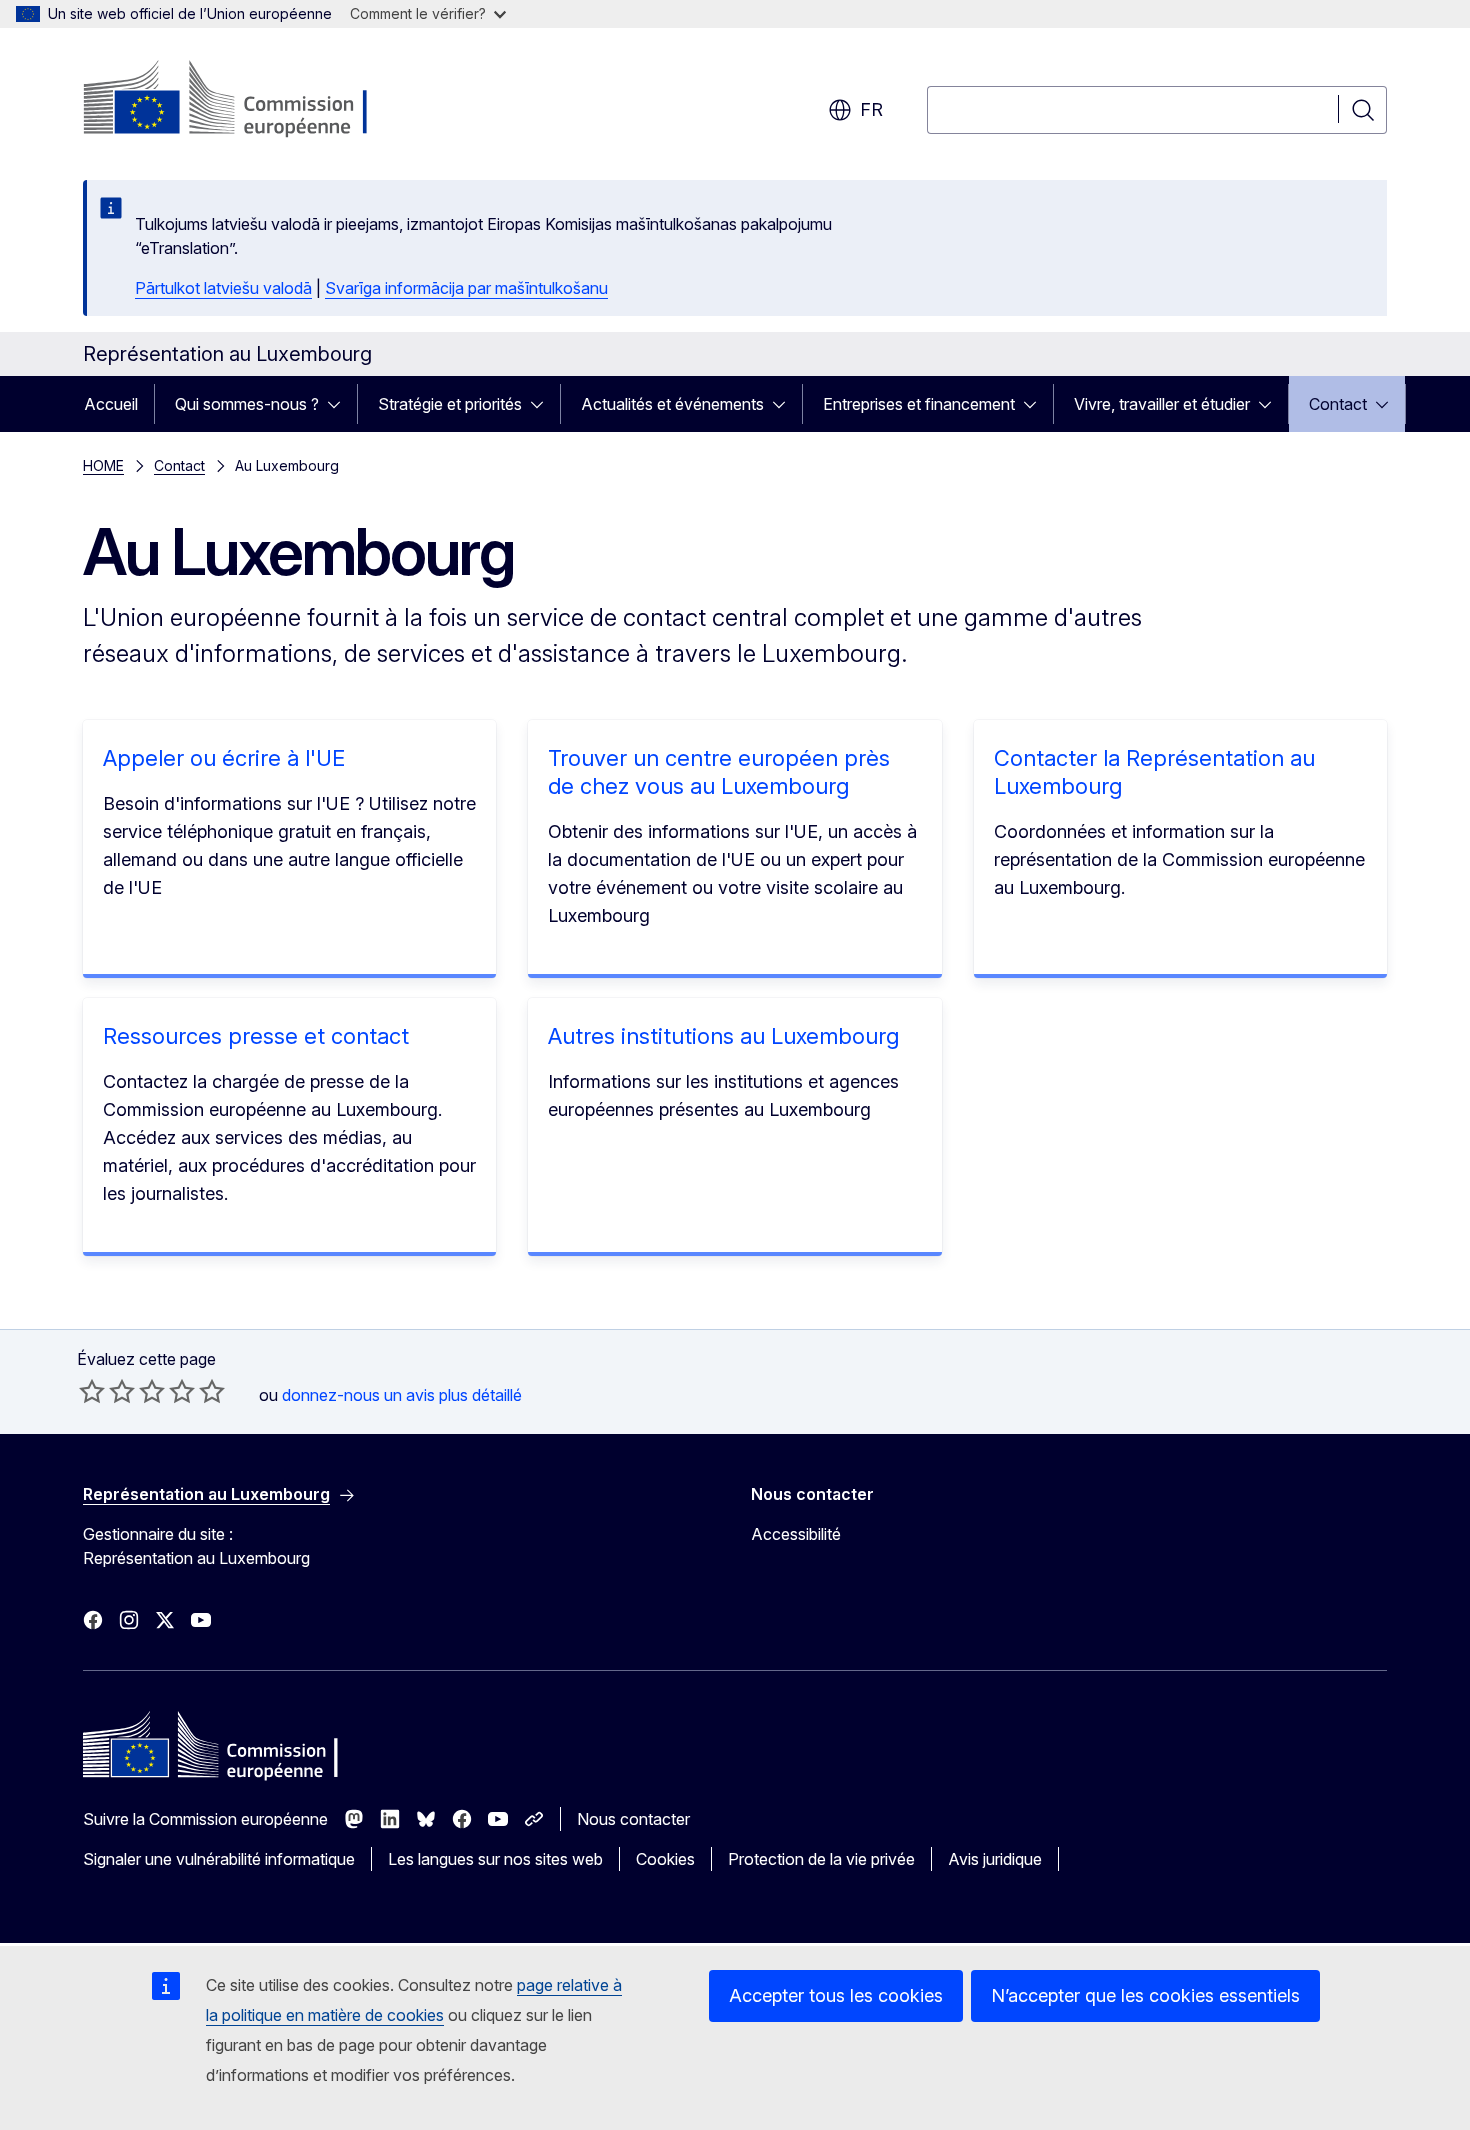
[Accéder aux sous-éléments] (340, 404)
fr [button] (871, 109)
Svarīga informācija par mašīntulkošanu (466, 288)
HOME (103, 465)
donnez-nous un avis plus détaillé (402, 1395)
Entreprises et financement (919, 404)
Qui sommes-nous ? (247, 404)
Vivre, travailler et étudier (1162, 404)
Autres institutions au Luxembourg (723, 1036)
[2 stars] (107, 1391)
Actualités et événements (672, 404)
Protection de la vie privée (821, 1859)
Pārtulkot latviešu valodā (223, 288)
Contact (1338, 404)
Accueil (111, 404)
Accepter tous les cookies (836, 1995)
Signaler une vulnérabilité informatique (219, 1859)
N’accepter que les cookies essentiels (1145, 1995)
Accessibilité (796, 1534)
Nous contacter (633, 1819)
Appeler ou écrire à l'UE (224, 758)
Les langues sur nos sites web (495, 1859)
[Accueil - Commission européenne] (244, 100)
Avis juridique (995, 1859)
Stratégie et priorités (450, 404)
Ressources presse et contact (256, 1036)
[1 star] (92, 1391)
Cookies (665, 1859)
